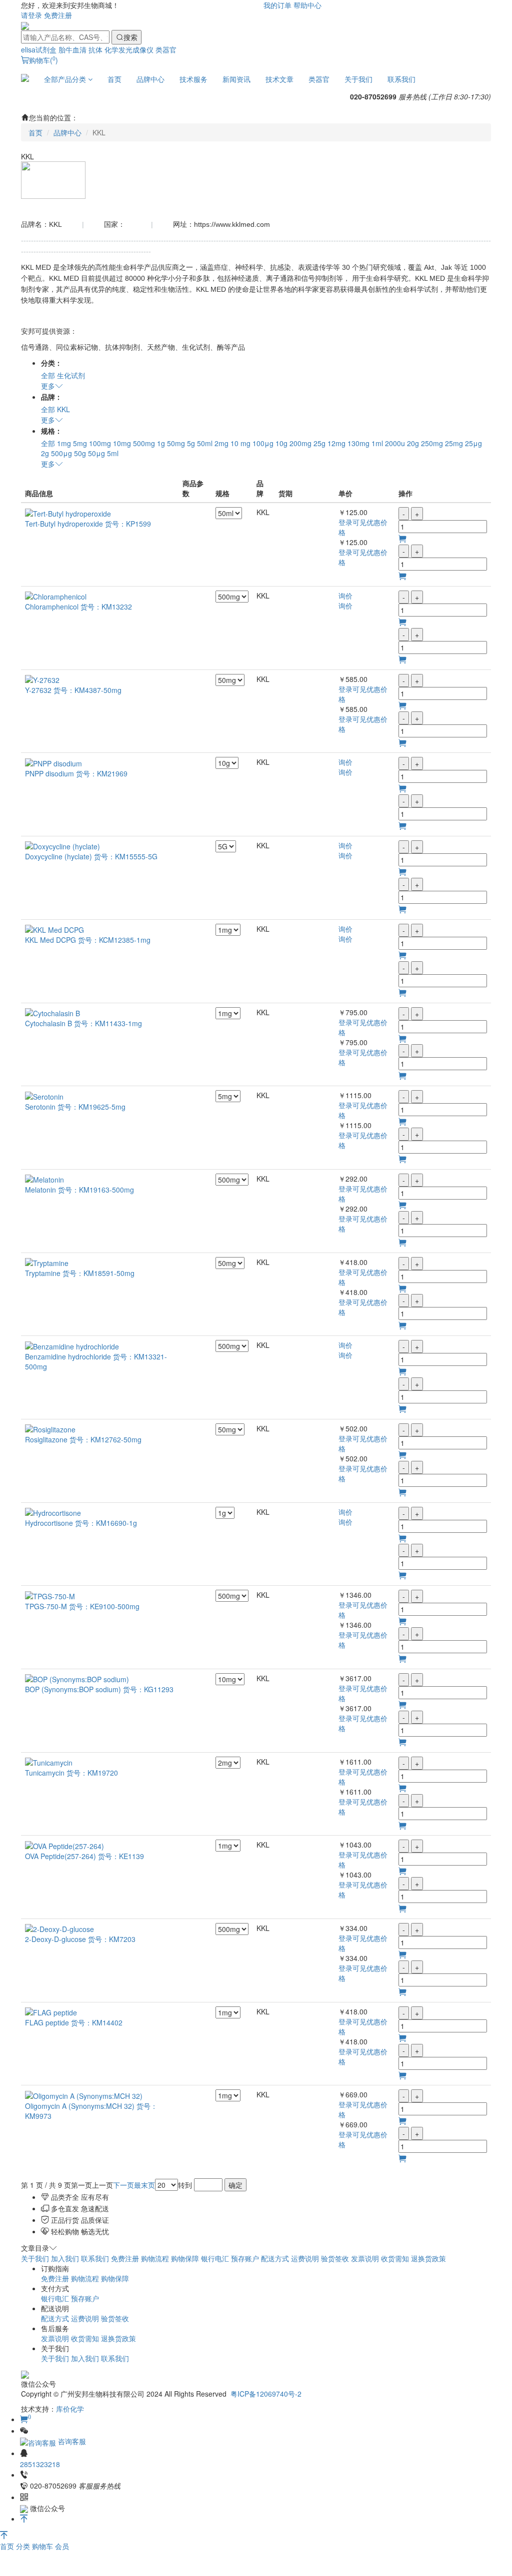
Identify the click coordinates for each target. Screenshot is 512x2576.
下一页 (123, 2185)
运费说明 (305, 2258)
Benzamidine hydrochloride (68, 1356)
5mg (80, 443)
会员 (62, 2546)
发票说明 (365, 2258)
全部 (48, 375)
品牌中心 (150, 79)
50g (80, 453)
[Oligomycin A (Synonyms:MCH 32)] (84, 2094)
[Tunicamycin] (49, 1762)
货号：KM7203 (112, 1939)
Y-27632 (38, 690)
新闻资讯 (236, 79)
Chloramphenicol (52, 607)
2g (45, 453)
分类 (24, 2546)
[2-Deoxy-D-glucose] (59, 1928)
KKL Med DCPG (50, 940)
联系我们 (401, 79)
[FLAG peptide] (51, 2011)
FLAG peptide (47, 2022)
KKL (63, 409)
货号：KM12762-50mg (105, 1439)
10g (281, 443)
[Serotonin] (44, 1095)
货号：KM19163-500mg (96, 1190)
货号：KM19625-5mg (91, 1107)
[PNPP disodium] (53, 762)
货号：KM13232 (106, 607)
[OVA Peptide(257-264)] (64, 1845)
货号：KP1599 (128, 524)
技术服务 (193, 79)
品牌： (51, 397)
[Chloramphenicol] (56, 596)
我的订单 (277, 5)
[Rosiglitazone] (50, 1428)
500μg (61, 453)
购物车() (43, 60)
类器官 (166, 49)
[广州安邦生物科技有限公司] (25, 25)
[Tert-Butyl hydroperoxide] (68, 512)
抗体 (95, 49)
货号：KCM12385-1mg (114, 940)
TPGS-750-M (46, 1606)
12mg (336, 443)
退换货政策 (428, 2258)
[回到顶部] (24, 2519)
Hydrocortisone (49, 1523)
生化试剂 (71, 375)
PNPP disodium (49, 773)
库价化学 (70, 2409)
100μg (263, 443)
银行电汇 (215, 2258)
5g (191, 443)
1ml (377, 443)
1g (161, 443)
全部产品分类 (66, 79)
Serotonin (40, 1107)
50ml (205, 443)
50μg (96, 453)
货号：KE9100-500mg (104, 1606)
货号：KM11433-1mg (108, 1023)
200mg (300, 443)
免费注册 (58, 15)
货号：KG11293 (148, 1689)
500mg (144, 443)
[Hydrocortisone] (53, 1512)
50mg (176, 443)
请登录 (31, 15)
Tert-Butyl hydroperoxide (64, 524)
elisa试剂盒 (39, 49)
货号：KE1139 (121, 1856)
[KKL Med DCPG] (54, 929)
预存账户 (245, 2258)
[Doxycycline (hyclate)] (62, 845)
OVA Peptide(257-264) (61, 1856)
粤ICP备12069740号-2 (266, 2394)
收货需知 (395, 2258)
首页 (114, 79)
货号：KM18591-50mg (98, 1273)
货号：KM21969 (102, 773)
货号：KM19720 (92, 1773)
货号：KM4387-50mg (87, 690)
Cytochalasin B (48, 1023)
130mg (358, 443)
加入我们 (65, 2258)
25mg (454, 443)
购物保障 (185, 2258)
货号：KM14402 (97, 2022)
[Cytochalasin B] (52, 1012)
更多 (48, 386)
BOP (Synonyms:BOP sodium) (73, 1689)
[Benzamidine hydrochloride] (72, 1345)
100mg (100, 443)
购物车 (43, 2546)
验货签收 (335, 2258)
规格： (51, 431)
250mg (432, 443)
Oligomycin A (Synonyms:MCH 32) (80, 2106)
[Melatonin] (44, 1179)
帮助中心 (307, 5)
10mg (122, 443)
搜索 (130, 37)
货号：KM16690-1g (106, 1523)
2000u (395, 443)
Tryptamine (43, 1273)
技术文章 (279, 79)
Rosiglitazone (46, 1439)
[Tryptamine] (47, 1262)
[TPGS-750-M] (50, 1595)
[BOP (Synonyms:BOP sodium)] (77, 1678)
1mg (64, 443)
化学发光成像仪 (129, 49)
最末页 (144, 2185)
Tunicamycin (45, 1773)
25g (319, 443)
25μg (473, 443)
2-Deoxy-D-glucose (55, 1939)
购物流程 (155, 2258)
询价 (345, 596)
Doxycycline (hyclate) (58, 856)
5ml (113, 453)
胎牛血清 (72, 49)
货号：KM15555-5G (126, 856)
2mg (221, 443)
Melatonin (40, 1190)
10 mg (240, 443)
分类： (51, 363)
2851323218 (40, 2464)
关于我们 (358, 79)
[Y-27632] (42, 679)
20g (413, 443)
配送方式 (275, 2258)
